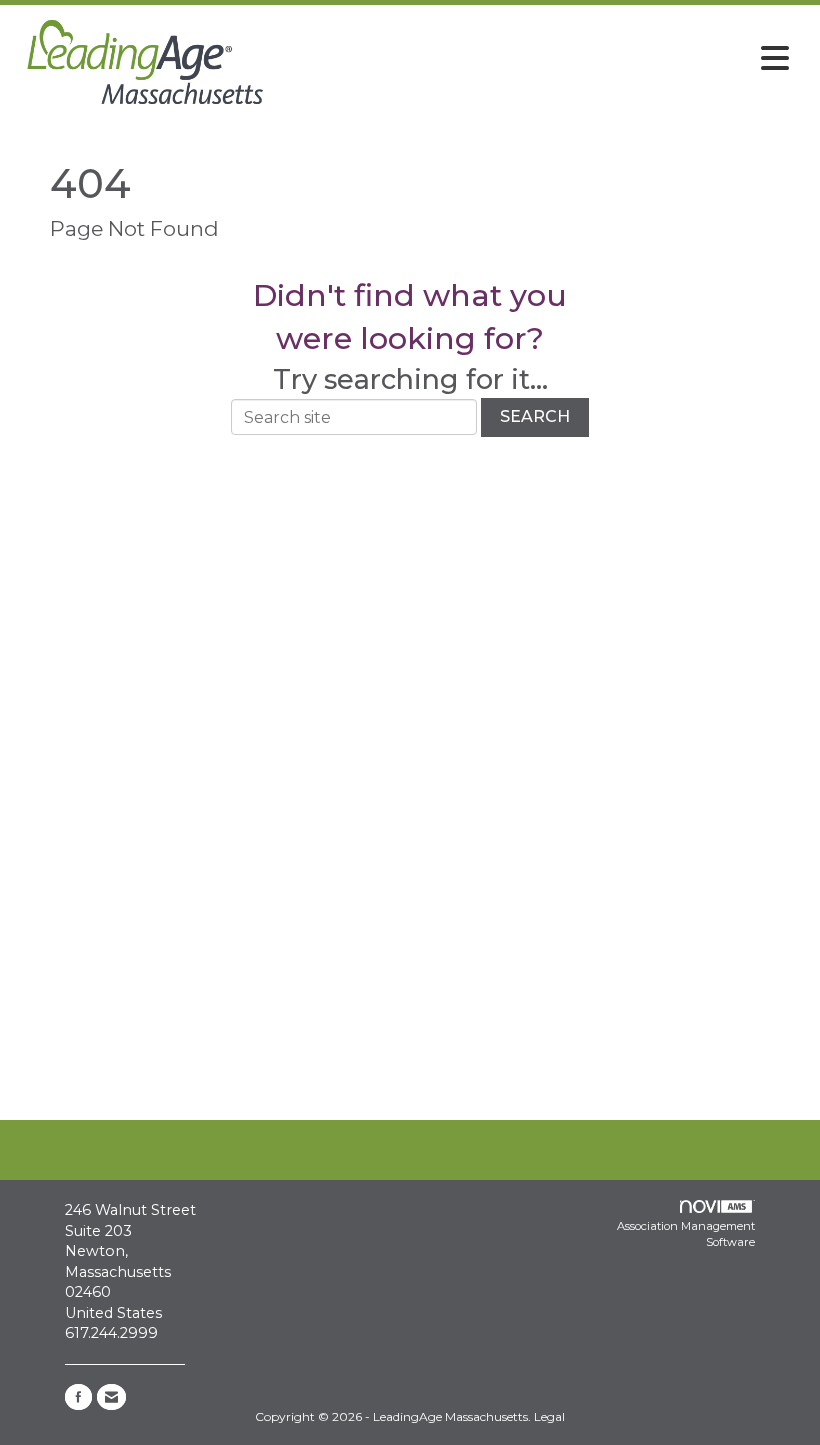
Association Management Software (686, 1234)
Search (535, 416)
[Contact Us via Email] (111, 1397)
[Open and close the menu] (537, 59)
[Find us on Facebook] (78, 1397)
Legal (549, 1416)
